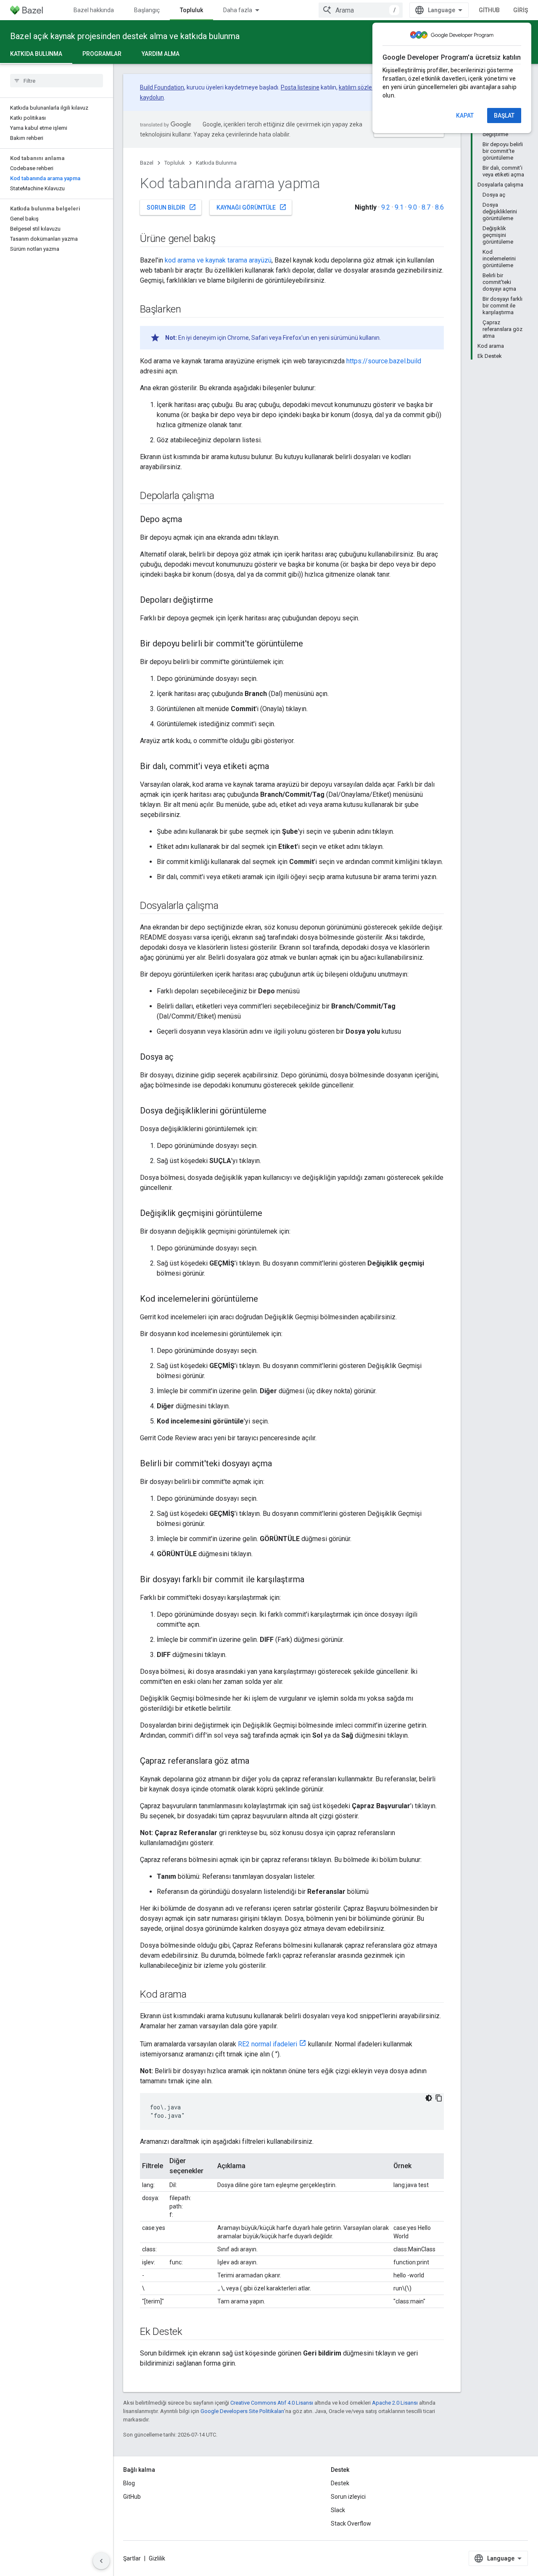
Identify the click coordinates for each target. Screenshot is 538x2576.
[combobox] (361, 10)
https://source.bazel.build (384, 361)
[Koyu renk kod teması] (429, 2098)
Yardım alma (161, 54)
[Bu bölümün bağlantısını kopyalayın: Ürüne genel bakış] (224, 239)
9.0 (413, 207)
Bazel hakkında (94, 10)
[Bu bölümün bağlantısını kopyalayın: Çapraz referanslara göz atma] (258, 1762)
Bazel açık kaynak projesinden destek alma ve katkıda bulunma (125, 36)
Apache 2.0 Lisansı (395, 2403)
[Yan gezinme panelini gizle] (101, 2561)
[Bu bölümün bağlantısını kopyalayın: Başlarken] (190, 310)
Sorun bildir (171, 207)
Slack (338, 2510)
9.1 (399, 207)
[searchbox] (57, 81)
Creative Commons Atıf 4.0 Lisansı (272, 2403)
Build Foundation (162, 87)
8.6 (439, 207)
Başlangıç (147, 10)
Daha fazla (238, 10)
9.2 (386, 207)
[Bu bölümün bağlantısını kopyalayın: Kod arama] (195, 1995)
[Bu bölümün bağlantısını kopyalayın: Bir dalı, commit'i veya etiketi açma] (277, 767)
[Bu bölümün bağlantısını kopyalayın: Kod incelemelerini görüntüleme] (266, 1300)
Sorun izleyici (348, 2497)
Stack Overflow (351, 2523)
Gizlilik (157, 2558)
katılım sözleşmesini (366, 87)
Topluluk (191, 10)
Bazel (147, 163)
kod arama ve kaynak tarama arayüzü (218, 260)
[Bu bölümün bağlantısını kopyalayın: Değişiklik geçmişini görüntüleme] (271, 1214)
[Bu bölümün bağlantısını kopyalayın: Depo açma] (190, 520)
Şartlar (132, 2558)
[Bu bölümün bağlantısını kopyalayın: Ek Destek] (191, 2332)
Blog (129, 2483)
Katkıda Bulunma (36, 54)
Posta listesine (300, 87)
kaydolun (152, 97)
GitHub (489, 10)
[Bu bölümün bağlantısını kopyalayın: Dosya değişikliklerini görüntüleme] (275, 1111)
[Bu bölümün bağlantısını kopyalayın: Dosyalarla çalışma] (227, 906)
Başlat (504, 116)
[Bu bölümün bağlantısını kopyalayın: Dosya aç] (182, 1058)
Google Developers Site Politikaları (242, 2411)
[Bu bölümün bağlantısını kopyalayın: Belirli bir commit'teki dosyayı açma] (280, 1464)
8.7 (426, 207)
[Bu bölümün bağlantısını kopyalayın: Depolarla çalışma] (223, 496)
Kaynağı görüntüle (252, 207)
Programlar (102, 54)
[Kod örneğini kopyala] (439, 2098)
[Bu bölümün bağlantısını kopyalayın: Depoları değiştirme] (222, 601)
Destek (340, 2483)
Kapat (465, 116)
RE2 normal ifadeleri (268, 2044)
